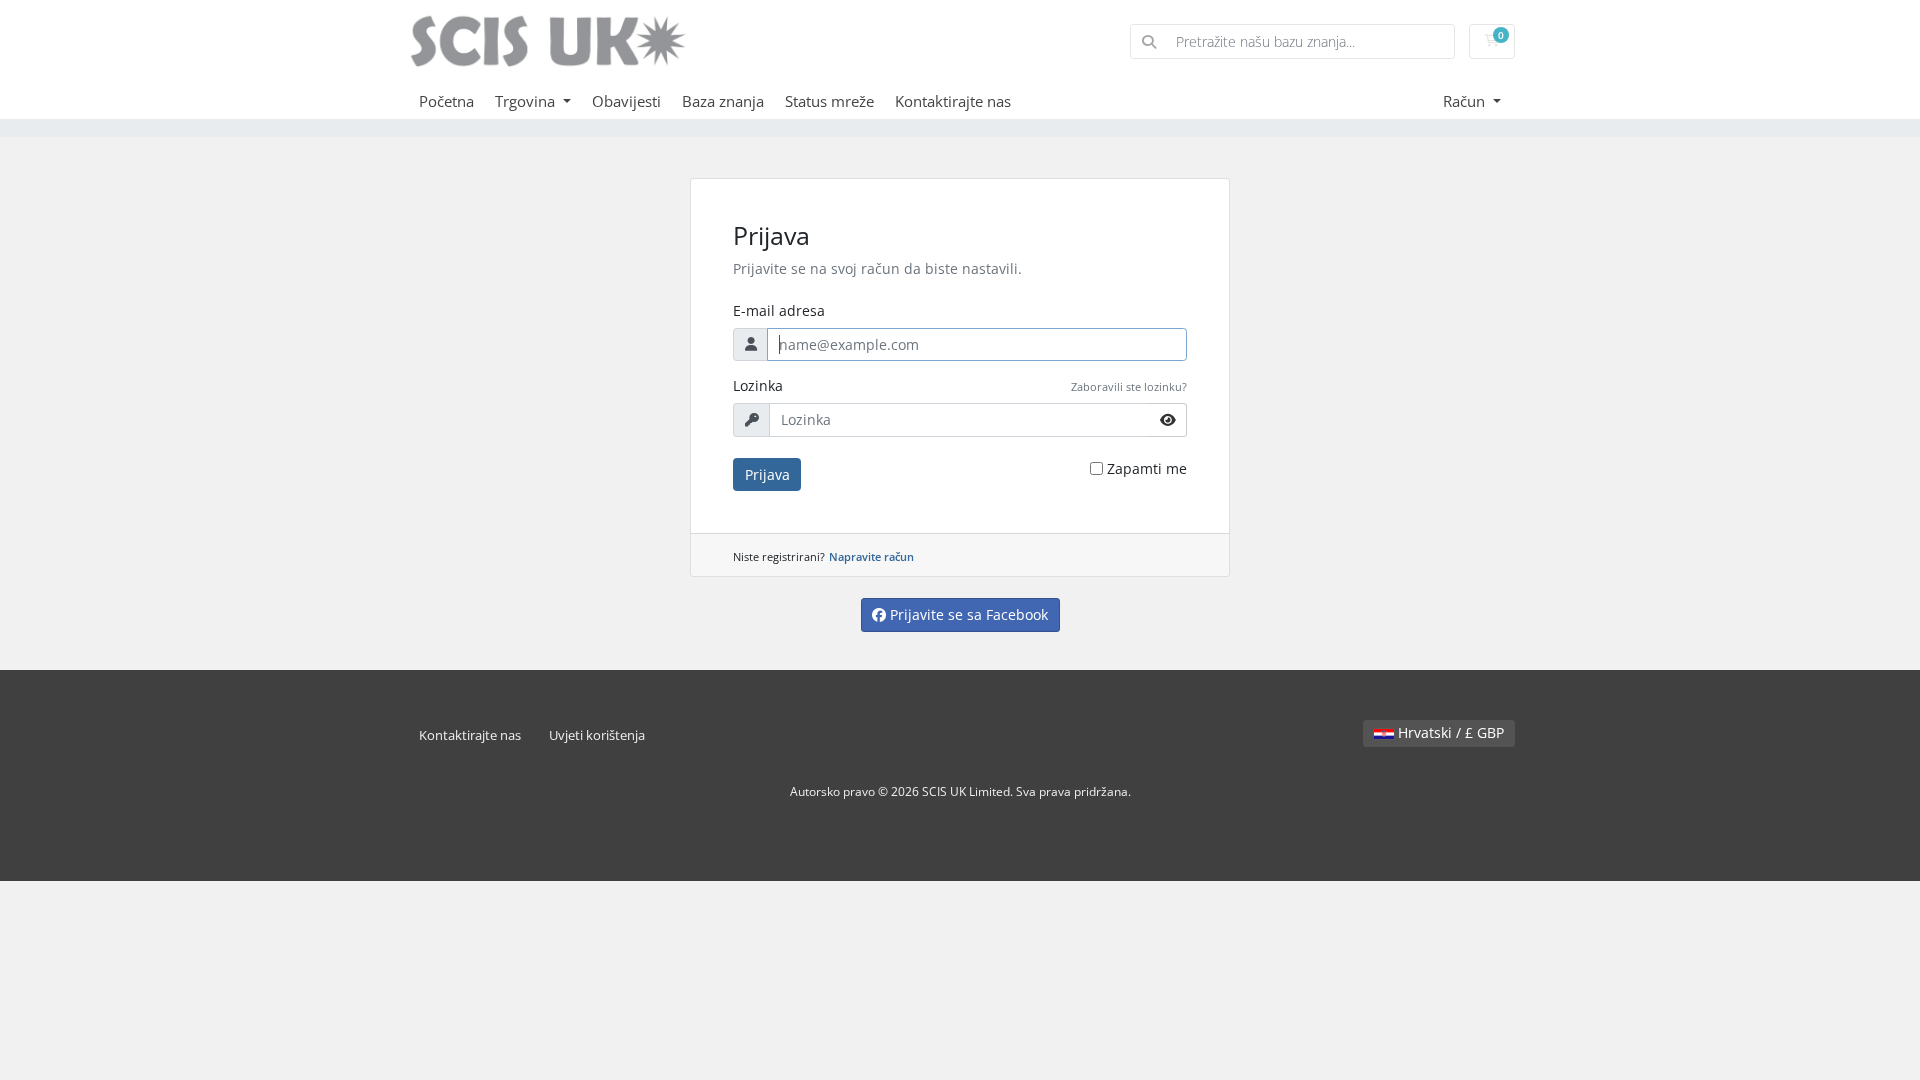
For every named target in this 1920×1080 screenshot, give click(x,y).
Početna (446, 101)
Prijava (767, 474)
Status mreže (829, 101)
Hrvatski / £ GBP (1449, 732)
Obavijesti (626, 101)
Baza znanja (723, 101)
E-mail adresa (779, 310)
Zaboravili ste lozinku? (1129, 386)
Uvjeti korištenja (597, 735)
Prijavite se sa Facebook (967, 614)
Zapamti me (1147, 468)
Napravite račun (871, 556)
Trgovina (527, 101)
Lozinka (758, 385)
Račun (1466, 101)
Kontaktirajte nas (953, 101)
